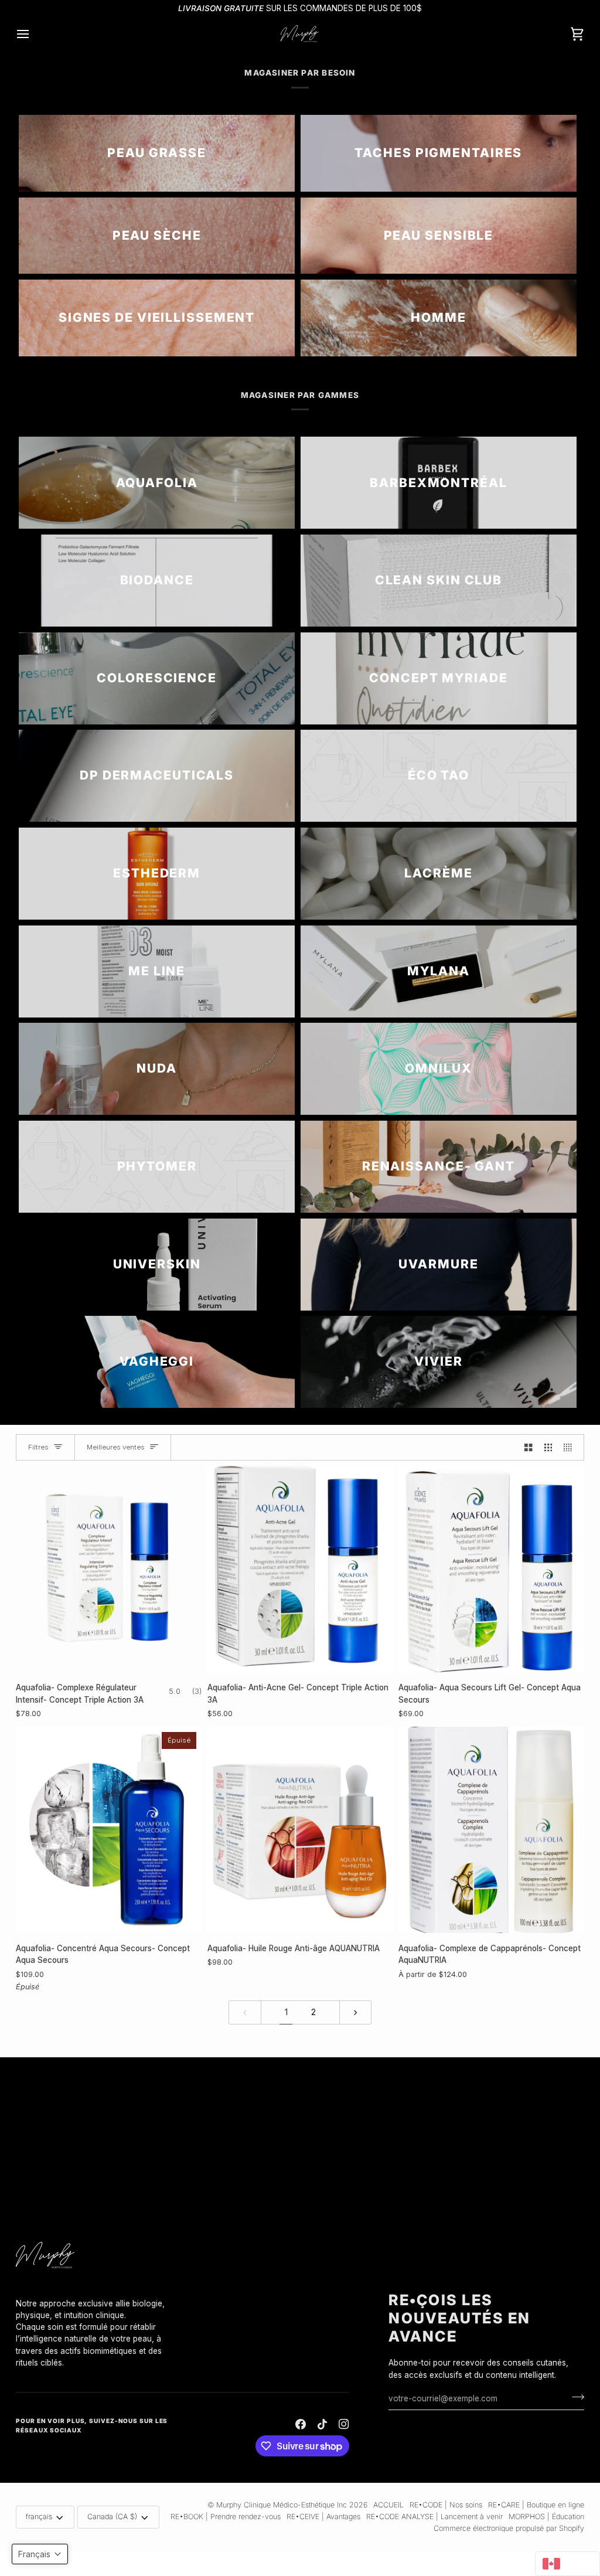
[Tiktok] (322, 2424)
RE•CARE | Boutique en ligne (536, 2505)
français (39, 2517)
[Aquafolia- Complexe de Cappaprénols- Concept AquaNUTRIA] (491, 1830)
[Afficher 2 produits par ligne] (529, 1447)
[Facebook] (301, 2424)
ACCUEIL (388, 2505)
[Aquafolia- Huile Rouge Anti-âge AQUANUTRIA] (300, 1830)
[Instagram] (344, 2424)
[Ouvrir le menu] (33, 34)
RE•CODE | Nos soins (446, 2505)
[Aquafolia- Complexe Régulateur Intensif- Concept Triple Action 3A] (109, 1569)
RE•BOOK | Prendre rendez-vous (226, 2517)
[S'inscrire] (575, 2397)
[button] (98, 2295)
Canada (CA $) (112, 2517)
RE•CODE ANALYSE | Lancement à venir (434, 2517)
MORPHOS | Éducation (546, 2517)
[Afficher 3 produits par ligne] (548, 1447)
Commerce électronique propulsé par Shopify (509, 2528)
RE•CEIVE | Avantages (323, 2517)
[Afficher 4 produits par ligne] (571, 1447)
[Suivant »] (356, 2012)
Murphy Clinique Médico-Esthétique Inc (282, 2505)
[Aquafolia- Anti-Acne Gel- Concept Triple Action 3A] (300, 1569)
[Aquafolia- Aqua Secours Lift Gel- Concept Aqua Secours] (491, 1569)
